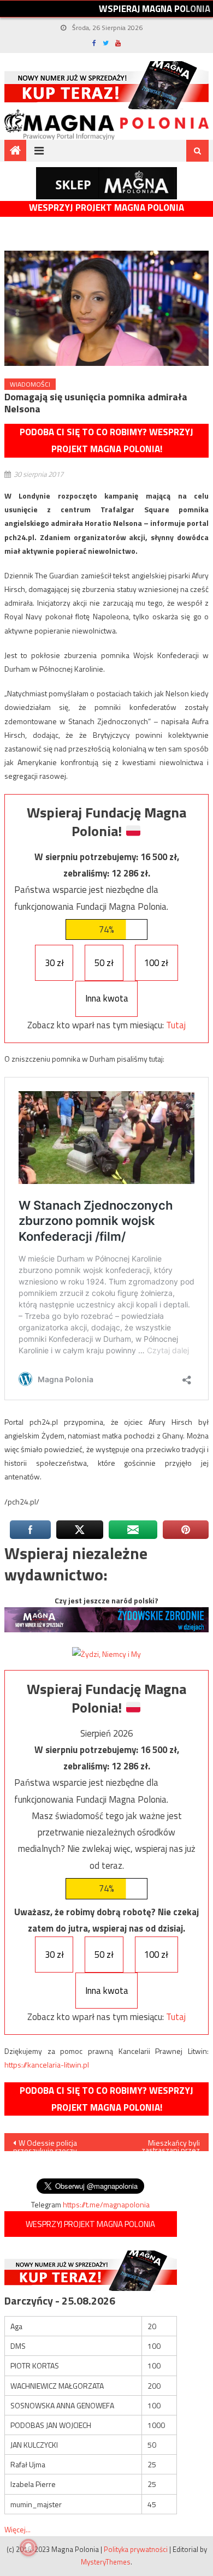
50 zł (104, 963)
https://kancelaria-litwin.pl (47, 2065)
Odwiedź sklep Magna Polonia (106, 183)
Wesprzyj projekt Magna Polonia (106, 208)
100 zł (156, 963)
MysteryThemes (106, 2562)
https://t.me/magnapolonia (106, 2204)
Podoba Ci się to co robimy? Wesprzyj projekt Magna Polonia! (106, 440)
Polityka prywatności (136, 2549)
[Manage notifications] (28, 2548)
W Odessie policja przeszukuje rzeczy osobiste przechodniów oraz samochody (52, 2144)
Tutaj (176, 1025)
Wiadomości (30, 384)
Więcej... (17, 2529)
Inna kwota (107, 998)
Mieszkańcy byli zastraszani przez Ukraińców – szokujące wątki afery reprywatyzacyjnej (162, 2144)
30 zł (54, 963)
